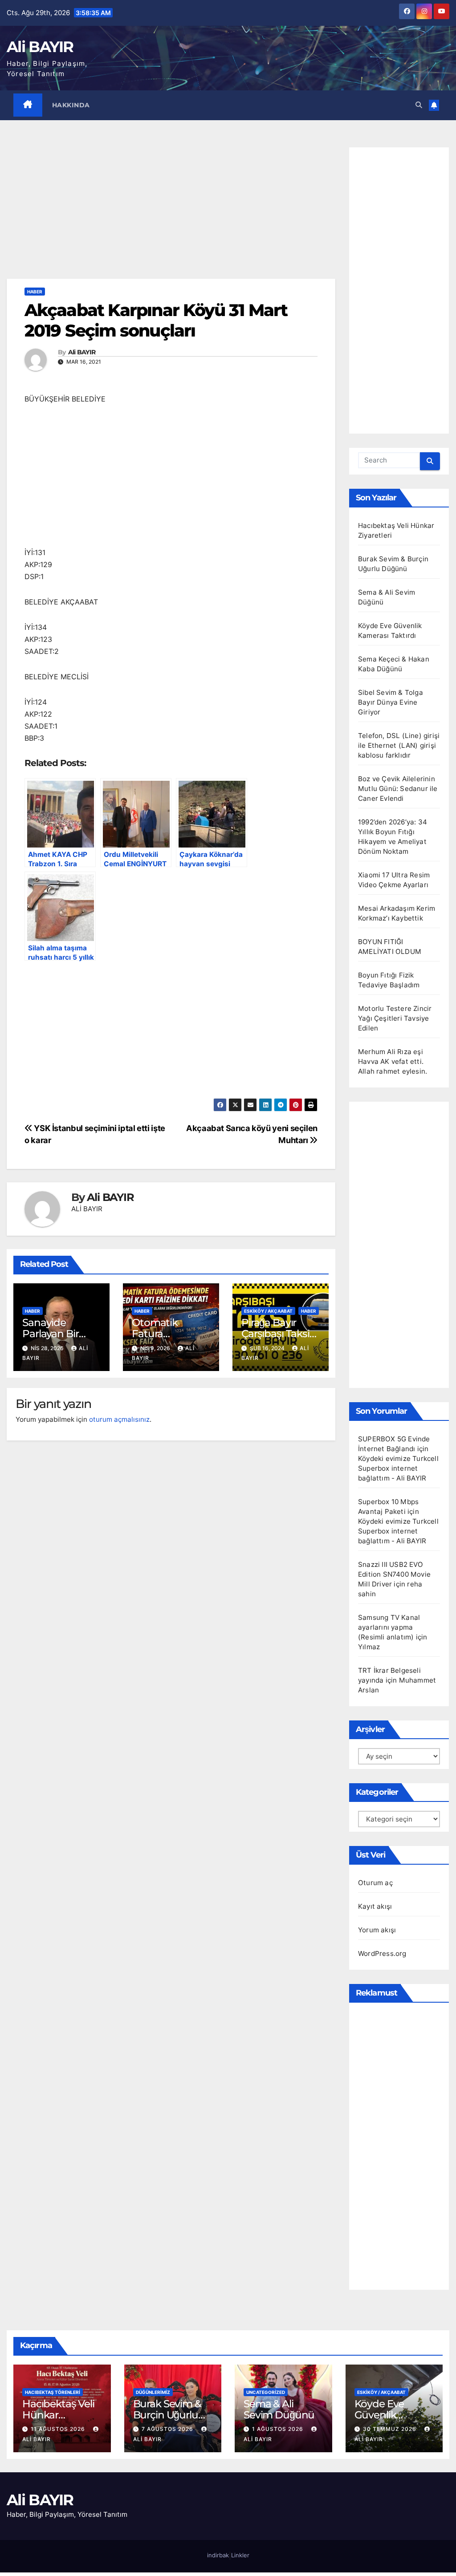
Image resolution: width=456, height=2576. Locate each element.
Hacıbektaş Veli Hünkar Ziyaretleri (58, 2415)
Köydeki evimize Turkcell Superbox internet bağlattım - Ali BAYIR (398, 1468)
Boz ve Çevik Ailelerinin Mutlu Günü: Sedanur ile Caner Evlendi (398, 789)
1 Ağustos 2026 (279, 2429)
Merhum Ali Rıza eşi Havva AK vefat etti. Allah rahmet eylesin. (393, 1061)
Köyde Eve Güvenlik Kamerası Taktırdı (379, 2420)
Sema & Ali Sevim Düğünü (279, 2409)
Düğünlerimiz (153, 2392)
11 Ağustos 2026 (59, 2429)
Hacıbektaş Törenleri (53, 2392)
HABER (35, 292)
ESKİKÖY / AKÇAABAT (268, 1311)
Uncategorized (266, 2392)
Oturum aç (375, 1883)
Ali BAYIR (40, 47)
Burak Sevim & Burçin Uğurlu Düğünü (167, 2415)
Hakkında (71, 105)
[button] (419, 105)
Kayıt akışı (375, 1906)
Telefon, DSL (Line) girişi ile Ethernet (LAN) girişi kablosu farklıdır (399, 745)
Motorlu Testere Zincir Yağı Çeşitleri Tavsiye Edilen (395, 1018)
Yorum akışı (377, 1930)
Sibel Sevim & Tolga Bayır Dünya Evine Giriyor (391, 702)
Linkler (240, 2555)
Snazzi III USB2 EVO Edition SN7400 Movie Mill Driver (394, 1574)
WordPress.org (382, 1953)
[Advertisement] (171, 213)
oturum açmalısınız (119, 1419)
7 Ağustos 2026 (168, 2429)
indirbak (218, 2555)
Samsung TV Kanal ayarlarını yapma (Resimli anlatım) (389, 1627)
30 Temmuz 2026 (391, 2429)
